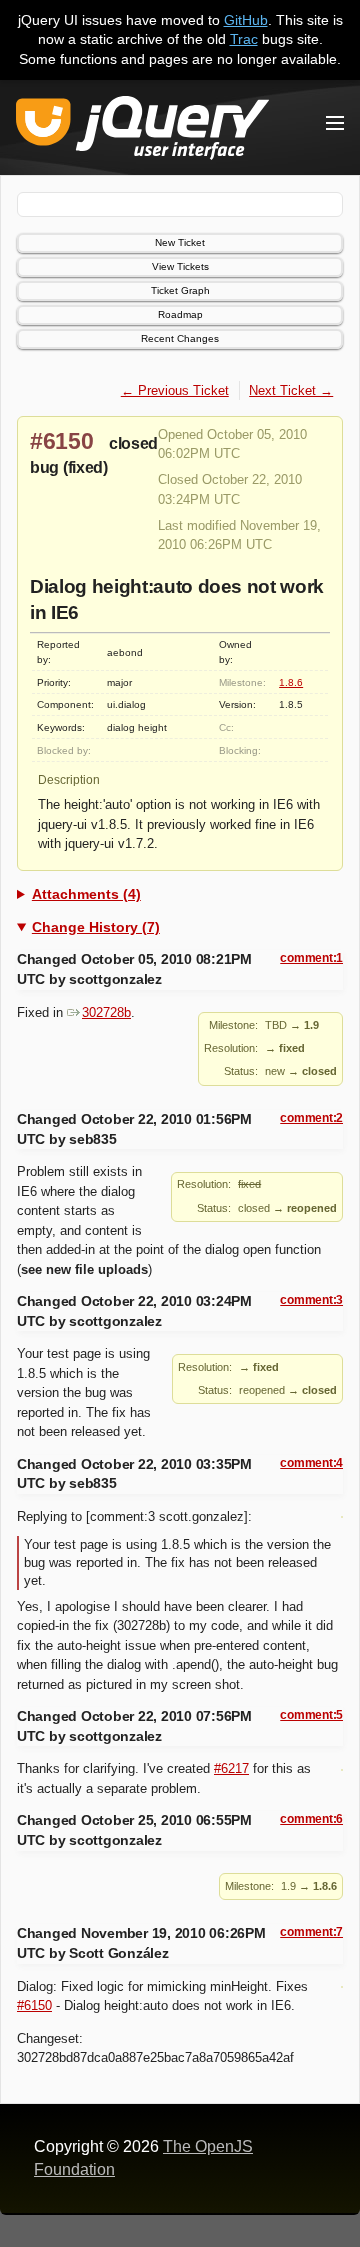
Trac (244, 39)
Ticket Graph (180, 290)
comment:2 (311, 1118)
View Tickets (180, 266)
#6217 (231, 1768)
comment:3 (311, 1300)
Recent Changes (180, 338)
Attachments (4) (86, 894)
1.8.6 (291, 682)
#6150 (62, 441)
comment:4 (311, 1463)
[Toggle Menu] (335, 123)
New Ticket (180, 242)
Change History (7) (96, 927)
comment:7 (311, 1932)
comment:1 (311, 958)
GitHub (246, 20)
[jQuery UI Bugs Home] (142, 131)
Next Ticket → (291, 390)
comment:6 (311, 1819)
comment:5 (311, 1715)
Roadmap (180, 314)
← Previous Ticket (175, 390)
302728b (106, 1012)
